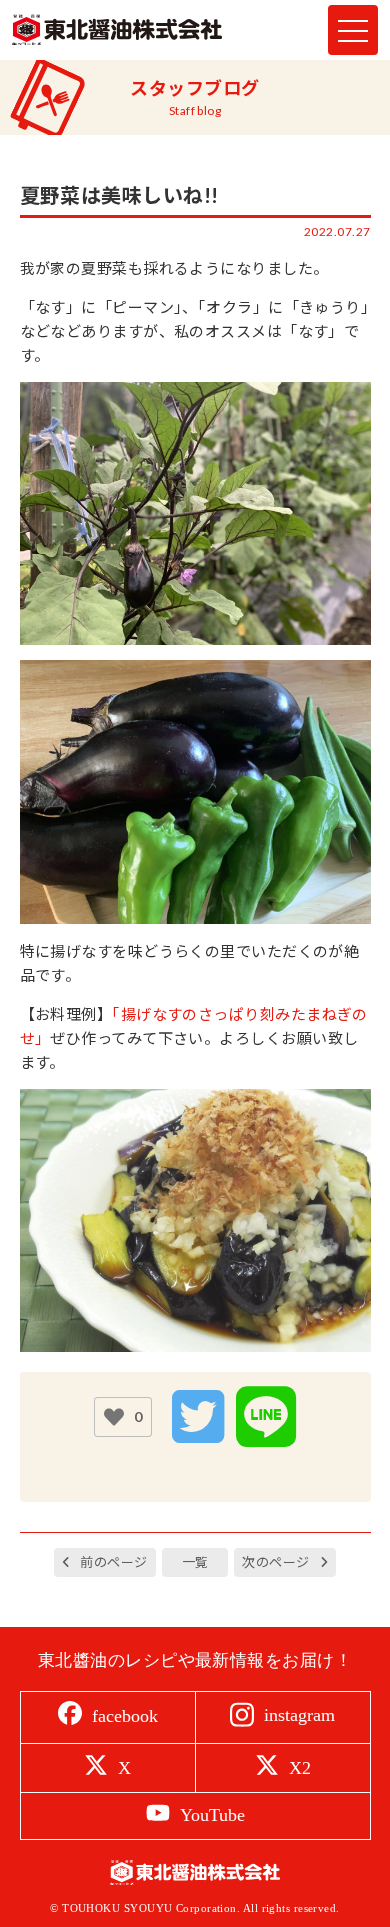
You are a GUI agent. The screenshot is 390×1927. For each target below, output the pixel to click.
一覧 (195, 1562)
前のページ (113, 1562)
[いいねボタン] (114, 1417)
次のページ (275, 1562)
